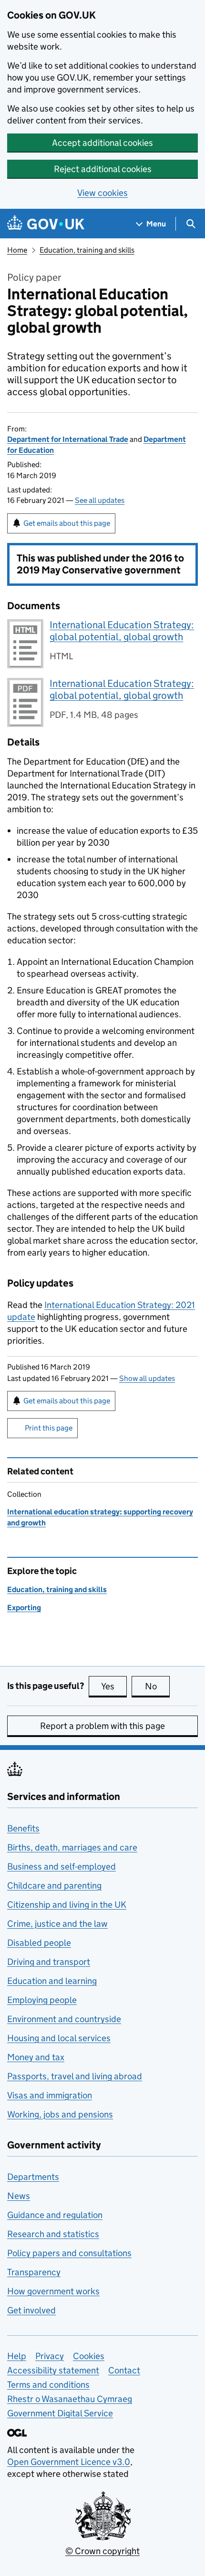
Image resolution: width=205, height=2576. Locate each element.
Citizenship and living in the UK (67, 1905)
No (157, 1686)
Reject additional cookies (103, 169)
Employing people (42, 2000)
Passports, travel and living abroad (75, 2076)
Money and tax (36, 2057)
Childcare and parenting (54, 1886)
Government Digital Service (60, 2413)
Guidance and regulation (55, 2215)
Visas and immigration (50, 2095)
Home (17, 250)
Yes (114, 1686)
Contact (124, 2370)
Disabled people (39, 1943)
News (19, 2196)
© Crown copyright (102, 2551)
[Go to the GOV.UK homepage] (46, 224)
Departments (33, 2177)
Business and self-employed (61, 1866)
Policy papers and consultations (69, 2253)
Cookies (89, 2356)
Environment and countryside (64, 2019)
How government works (53, 2291)
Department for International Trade (68, 439)
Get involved (31, 2310)
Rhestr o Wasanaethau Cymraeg (70, 2399)
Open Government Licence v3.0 (69, 2462)
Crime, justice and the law (57, 1924)
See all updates (100, 500)
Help (17, 2356)
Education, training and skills (87, 250)
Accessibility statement (53, 2370)
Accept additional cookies (102, 143)
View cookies (102, 193)
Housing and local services (59, 2038)
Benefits (23, 1828)
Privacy (50, 2356)
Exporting (24, 1608)
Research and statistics (53, 2234)
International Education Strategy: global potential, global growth (122, 631)
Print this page (49, 1428)
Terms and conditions (48, 2385)
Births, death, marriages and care (72, 1847)
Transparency (34, 2272)
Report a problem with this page (102, 1726)
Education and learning (52, 1981)
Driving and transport (49, 1962)
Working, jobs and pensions (60, 2114)
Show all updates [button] (147, 1378)
